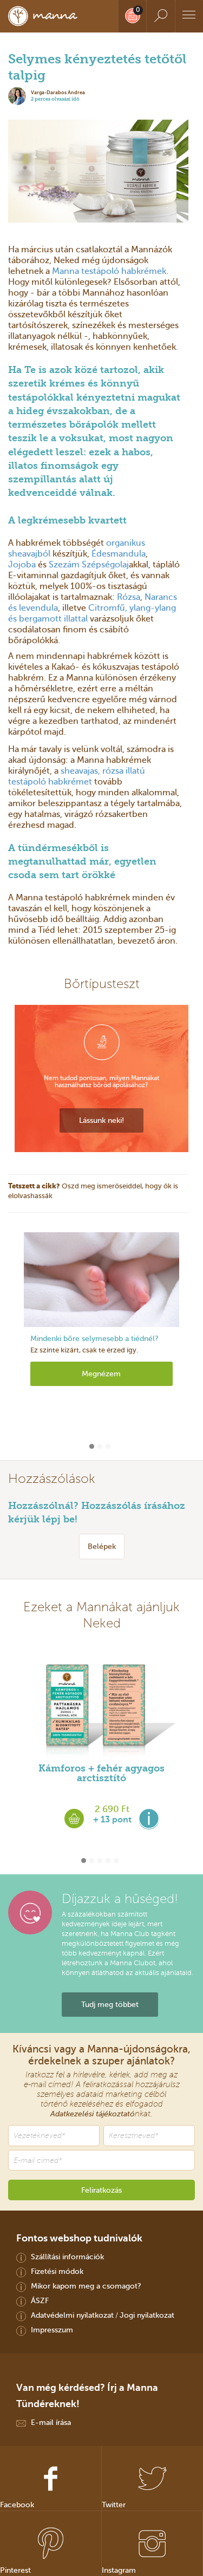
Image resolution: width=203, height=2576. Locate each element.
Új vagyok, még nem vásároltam (102, 1333)
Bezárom (102, 1354)
